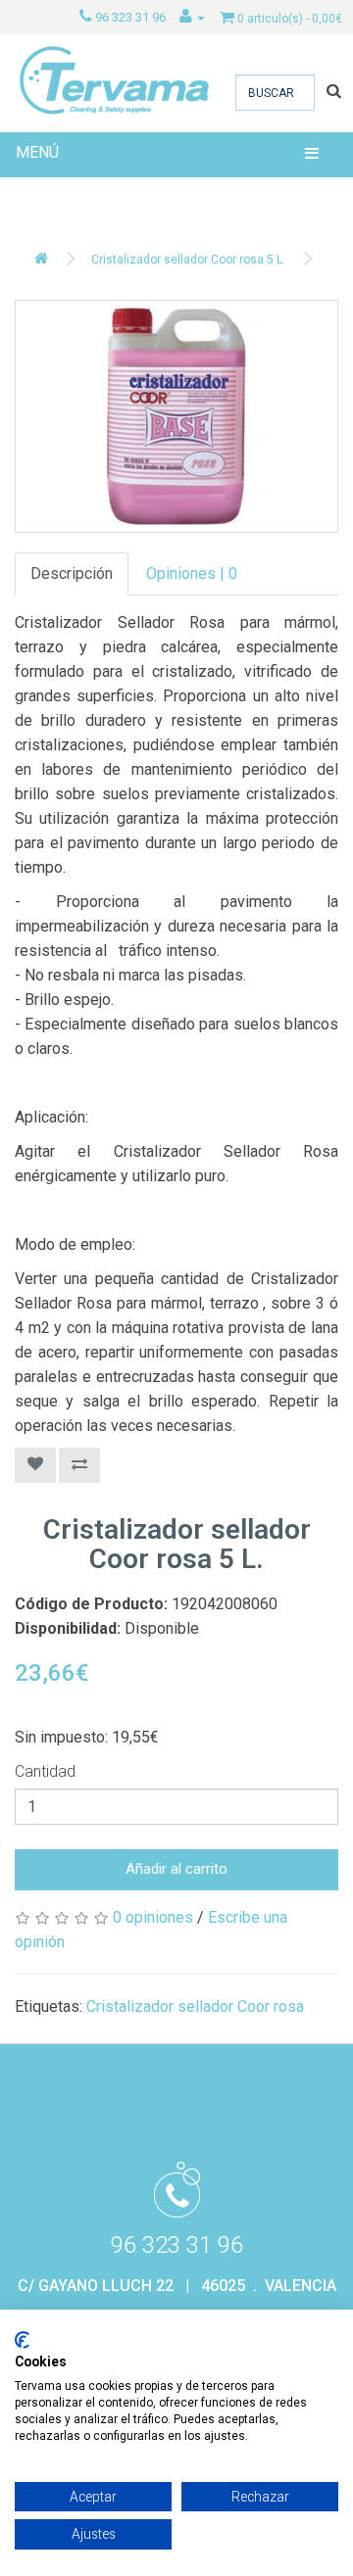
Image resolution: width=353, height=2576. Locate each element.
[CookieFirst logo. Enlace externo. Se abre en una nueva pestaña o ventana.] (22, 2340)
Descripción (72, 573)
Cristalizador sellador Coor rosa (195, 2006)
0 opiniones (153, 1917)
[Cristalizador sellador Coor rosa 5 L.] (176, 416)
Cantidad (45, 1771)
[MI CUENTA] (192, 17)
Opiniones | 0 (192, 573)
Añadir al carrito (176, 1869)
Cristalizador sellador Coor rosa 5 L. (188, 260)
